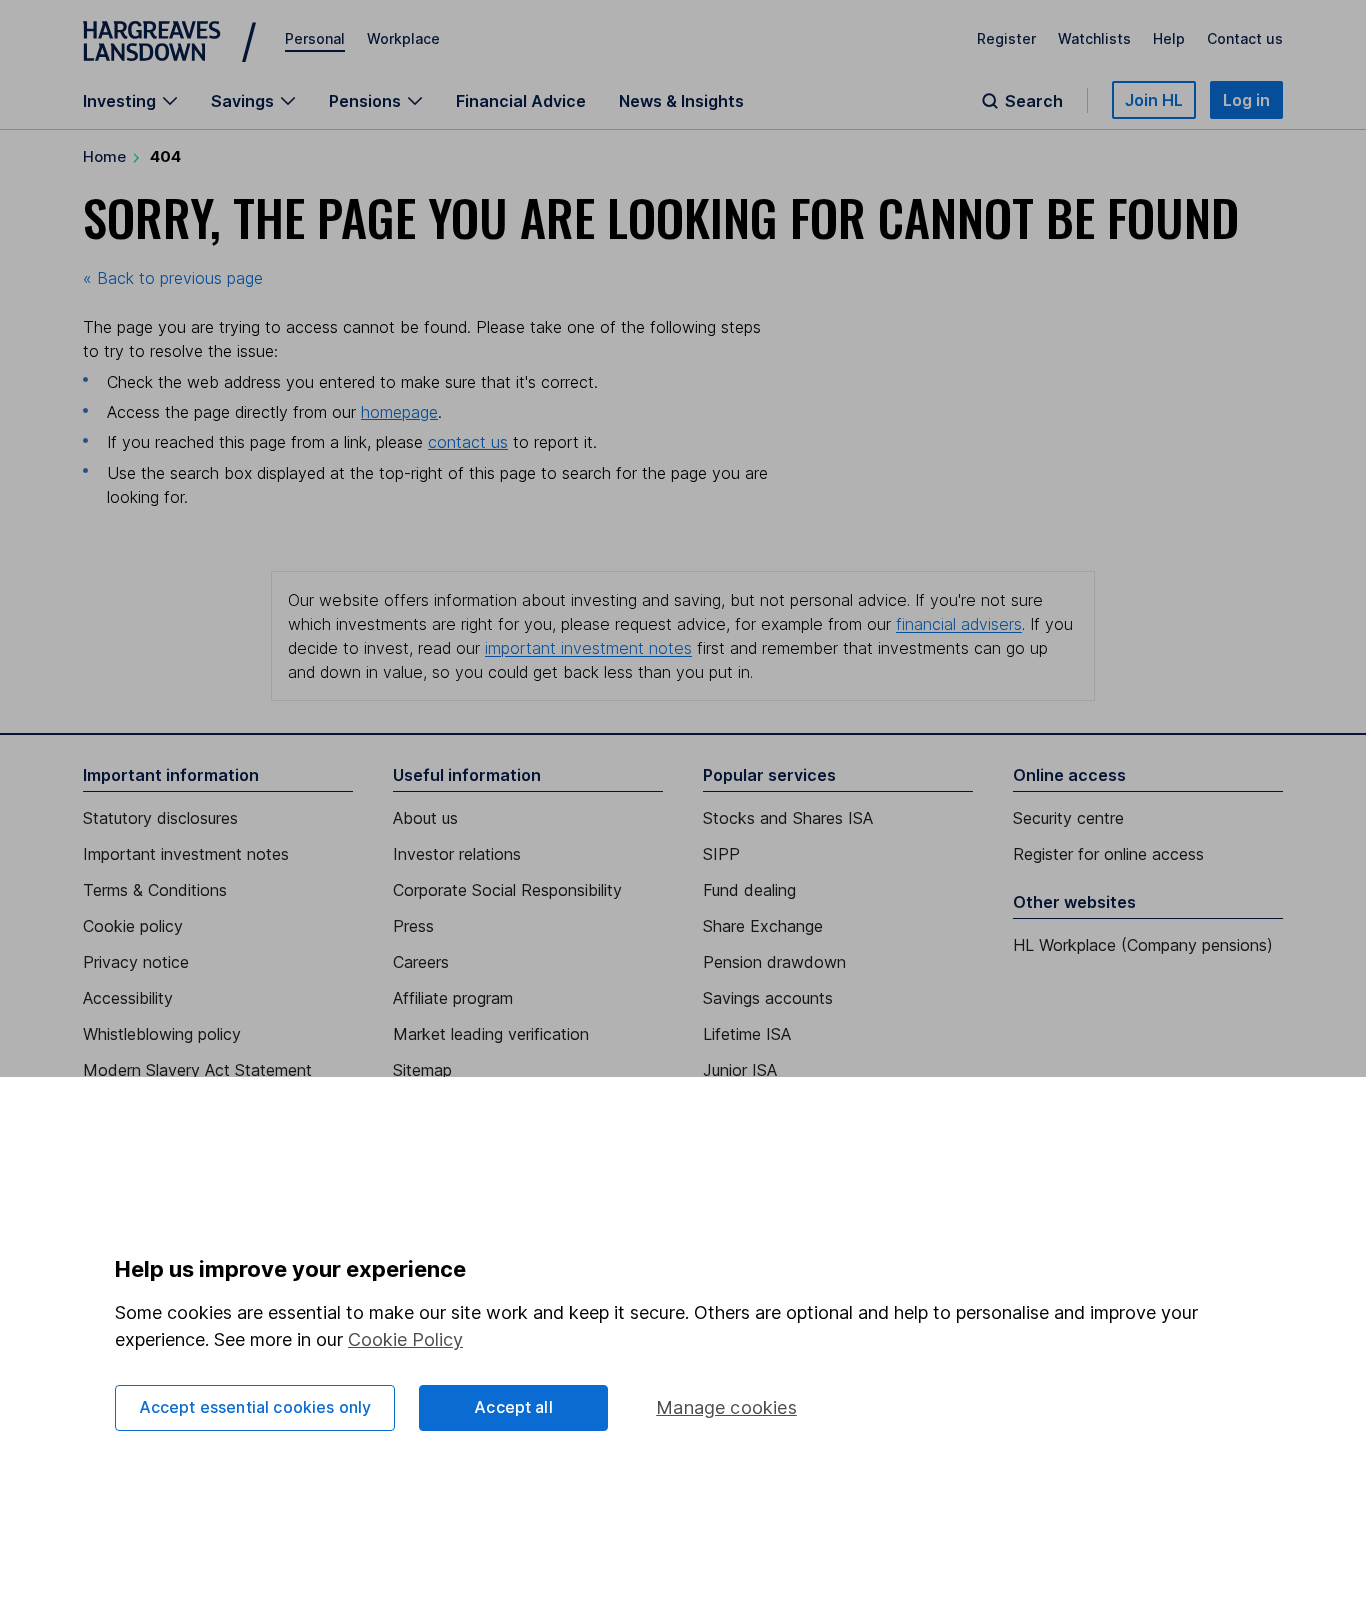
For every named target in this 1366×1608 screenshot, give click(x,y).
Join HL (1154, 100)
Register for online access (1108, 854)
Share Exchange (763, 926)
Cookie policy (133, 926)
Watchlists (1094, 38)
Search (1034, 101)
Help (1169, 38)
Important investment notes (186, 854)
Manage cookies (726, 1407)
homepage (399, 412)
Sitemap (422, 1070)
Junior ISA (740, 1070)
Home (104, 156)
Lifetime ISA (747, 1034)
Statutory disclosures (160, 818)
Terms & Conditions (155, 890)
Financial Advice (521, 101)
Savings (242, 101)
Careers (421, 962)
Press (413, 926)
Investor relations (457, 854)
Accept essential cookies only (255, 1407)
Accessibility (128, 998)
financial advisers (959, 624)
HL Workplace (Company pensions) (1143, 945)
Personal (315, 38)
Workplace (403, 38)
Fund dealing (749, 890)
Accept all (513, 1407)
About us (425, 818)
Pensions (365, 101)
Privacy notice (136, 962)
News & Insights (681, 101)
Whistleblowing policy (162, 1034)
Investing (119, 101)
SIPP (721, 854)
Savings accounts (768, 998)
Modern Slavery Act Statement (197, 1070)
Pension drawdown (774, 962)
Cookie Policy (405, 1339)
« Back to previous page (173, 278)
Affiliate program (453, 998)
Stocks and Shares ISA (788, 818)
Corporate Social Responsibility (507, 890)
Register (1006, 38)
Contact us (1245, 38)
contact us (468, 442)
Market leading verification (491, 1034)
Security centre (1068, 818)
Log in (1246, 100)
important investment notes (588, 648)
